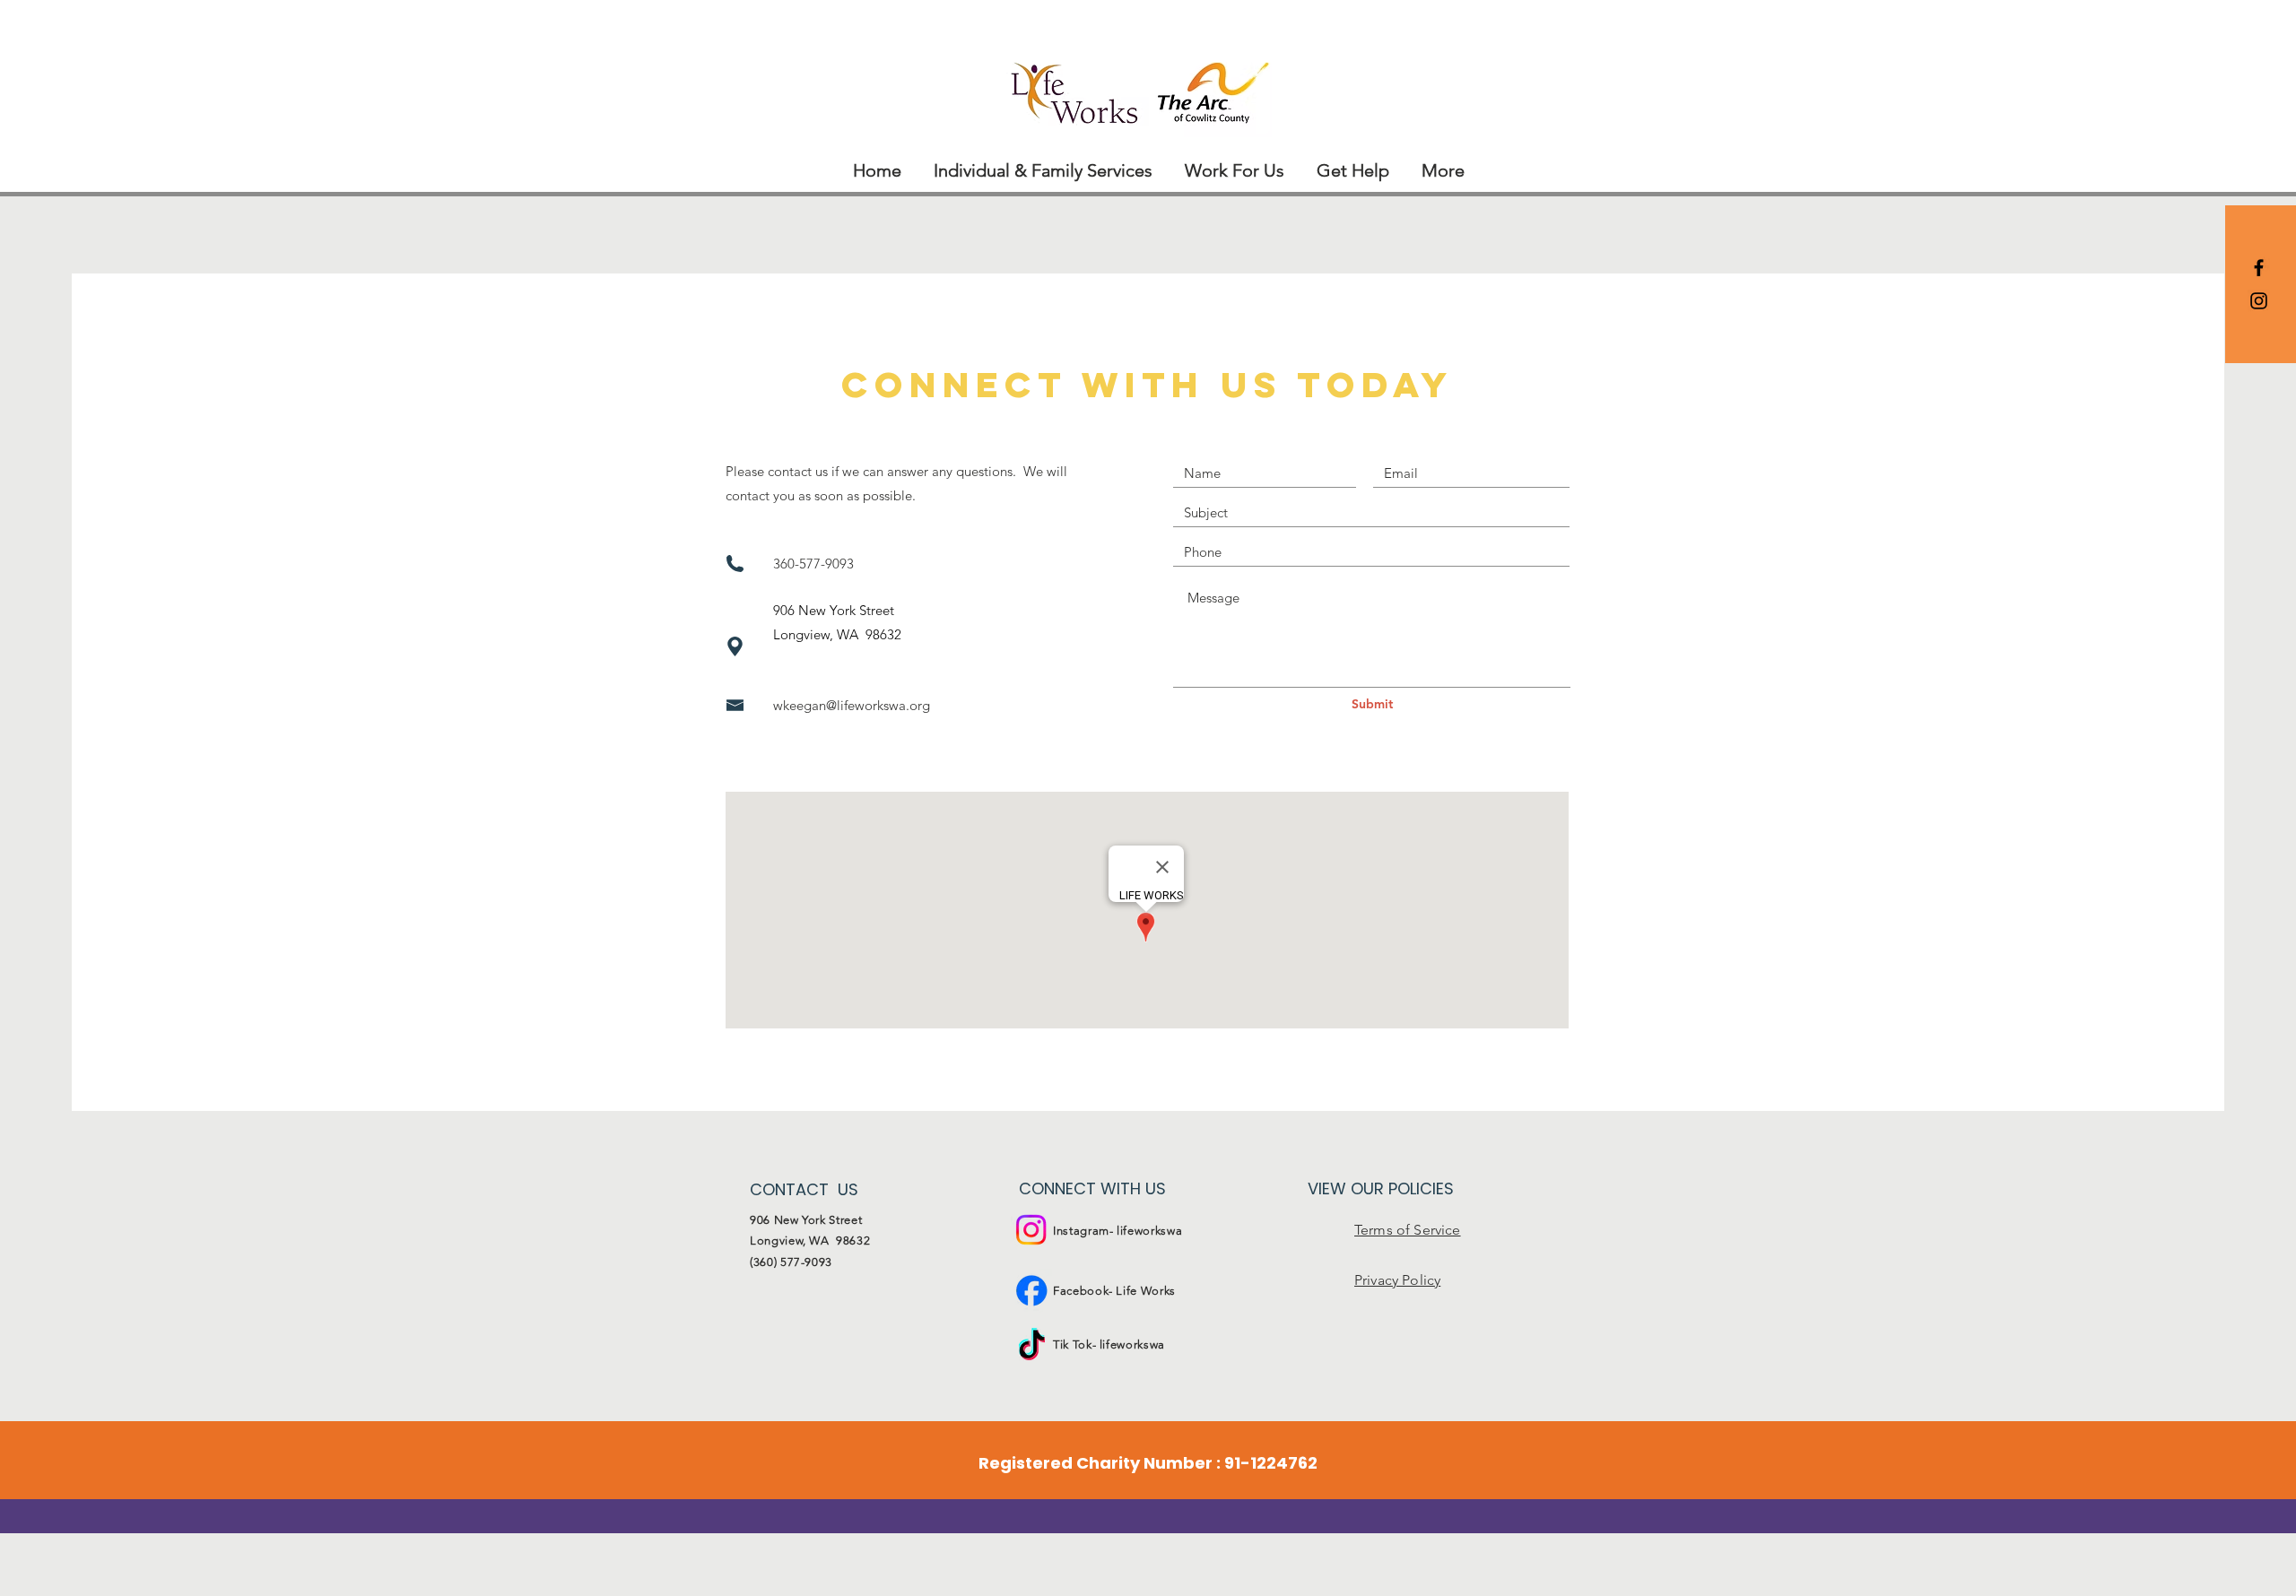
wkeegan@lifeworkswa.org (852, 705)
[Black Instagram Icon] (2259, 301)
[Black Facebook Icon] (2259, 268)
